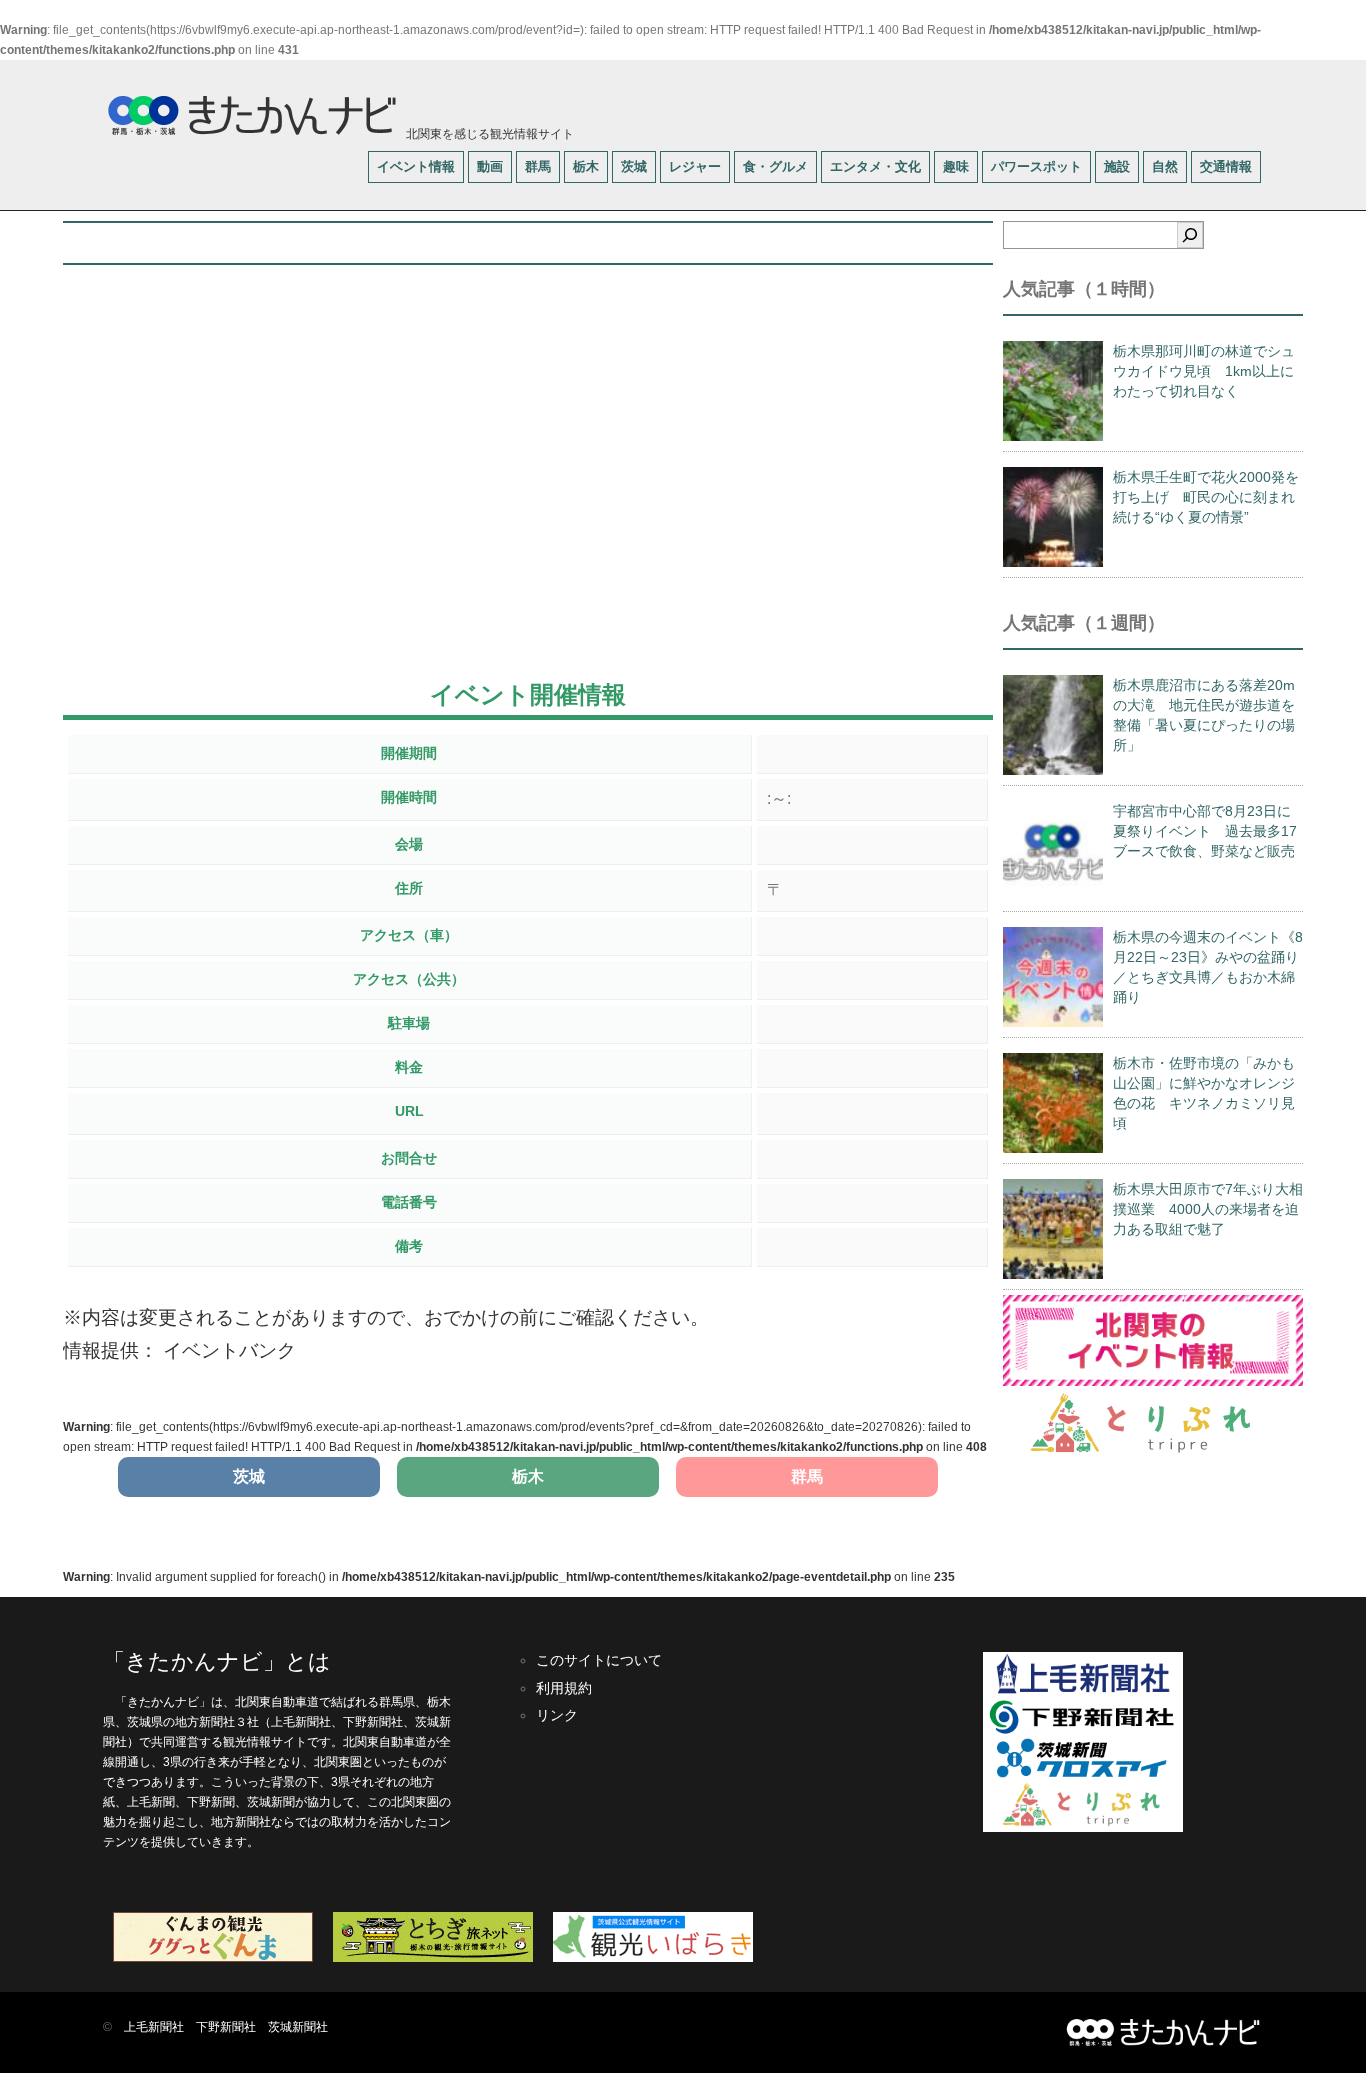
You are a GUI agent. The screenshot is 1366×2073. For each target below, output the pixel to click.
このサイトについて (599, 1660)
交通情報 (1226, 166)
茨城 (634, 166)
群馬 (538, 166)
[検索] (1190, 235)
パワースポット (1036, 166)
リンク (557, 1715)
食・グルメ (775, 166)
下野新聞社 (226, 2027)
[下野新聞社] (1083, 1734)
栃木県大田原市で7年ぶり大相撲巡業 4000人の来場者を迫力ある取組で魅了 (1208, 1209)
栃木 (586, 166)
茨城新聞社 (298, 2027)
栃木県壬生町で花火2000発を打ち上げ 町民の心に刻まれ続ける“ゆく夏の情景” (1206, 497)
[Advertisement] (528, 495)
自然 (1165, 166)
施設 (1117, 166)
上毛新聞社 (154, 2027)
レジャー (695, 166)
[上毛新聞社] (1083, 1691)
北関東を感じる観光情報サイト (488, 134)
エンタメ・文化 (875, 166)
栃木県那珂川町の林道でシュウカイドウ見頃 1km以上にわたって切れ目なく (1204, 371)
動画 (490, 166)
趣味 (956, 166)
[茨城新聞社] (1083, 1774)
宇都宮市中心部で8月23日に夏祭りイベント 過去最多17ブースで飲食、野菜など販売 (1205, 831)
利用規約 (564, 1688)
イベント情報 (416, 166)
